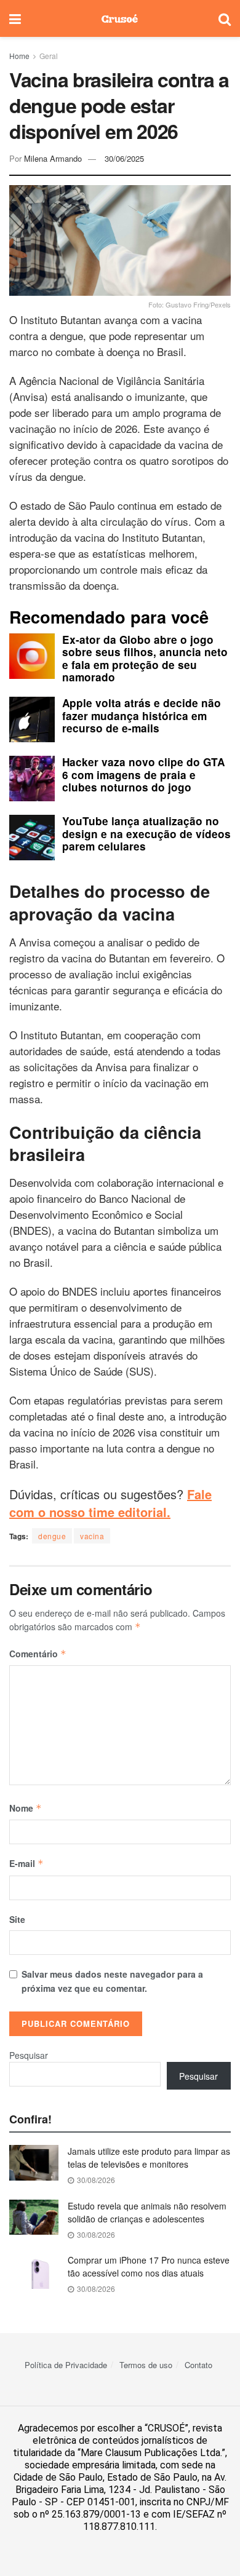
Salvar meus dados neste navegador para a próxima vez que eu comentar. (112, 1981)
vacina (92, 1536)
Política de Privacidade (66, 2365)
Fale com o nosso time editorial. (110, 1503)
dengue (52, 1536)
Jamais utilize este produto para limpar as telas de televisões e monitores (149, 2158)
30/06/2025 (124, 158)
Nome (26, 1808)
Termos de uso (146, 2365)
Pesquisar (29, 2055)
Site (17, 1919)
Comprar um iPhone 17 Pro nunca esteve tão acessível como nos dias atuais (149, 2266)
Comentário (38, 1654)
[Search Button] (225, 18)
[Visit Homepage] (120, 18)
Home (19, 56)
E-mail (26, 1863)
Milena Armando (53, 158)
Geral (49, 56)
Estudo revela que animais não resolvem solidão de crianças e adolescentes (147, 2212)
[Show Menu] (15, 18)
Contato (198, 2365)
